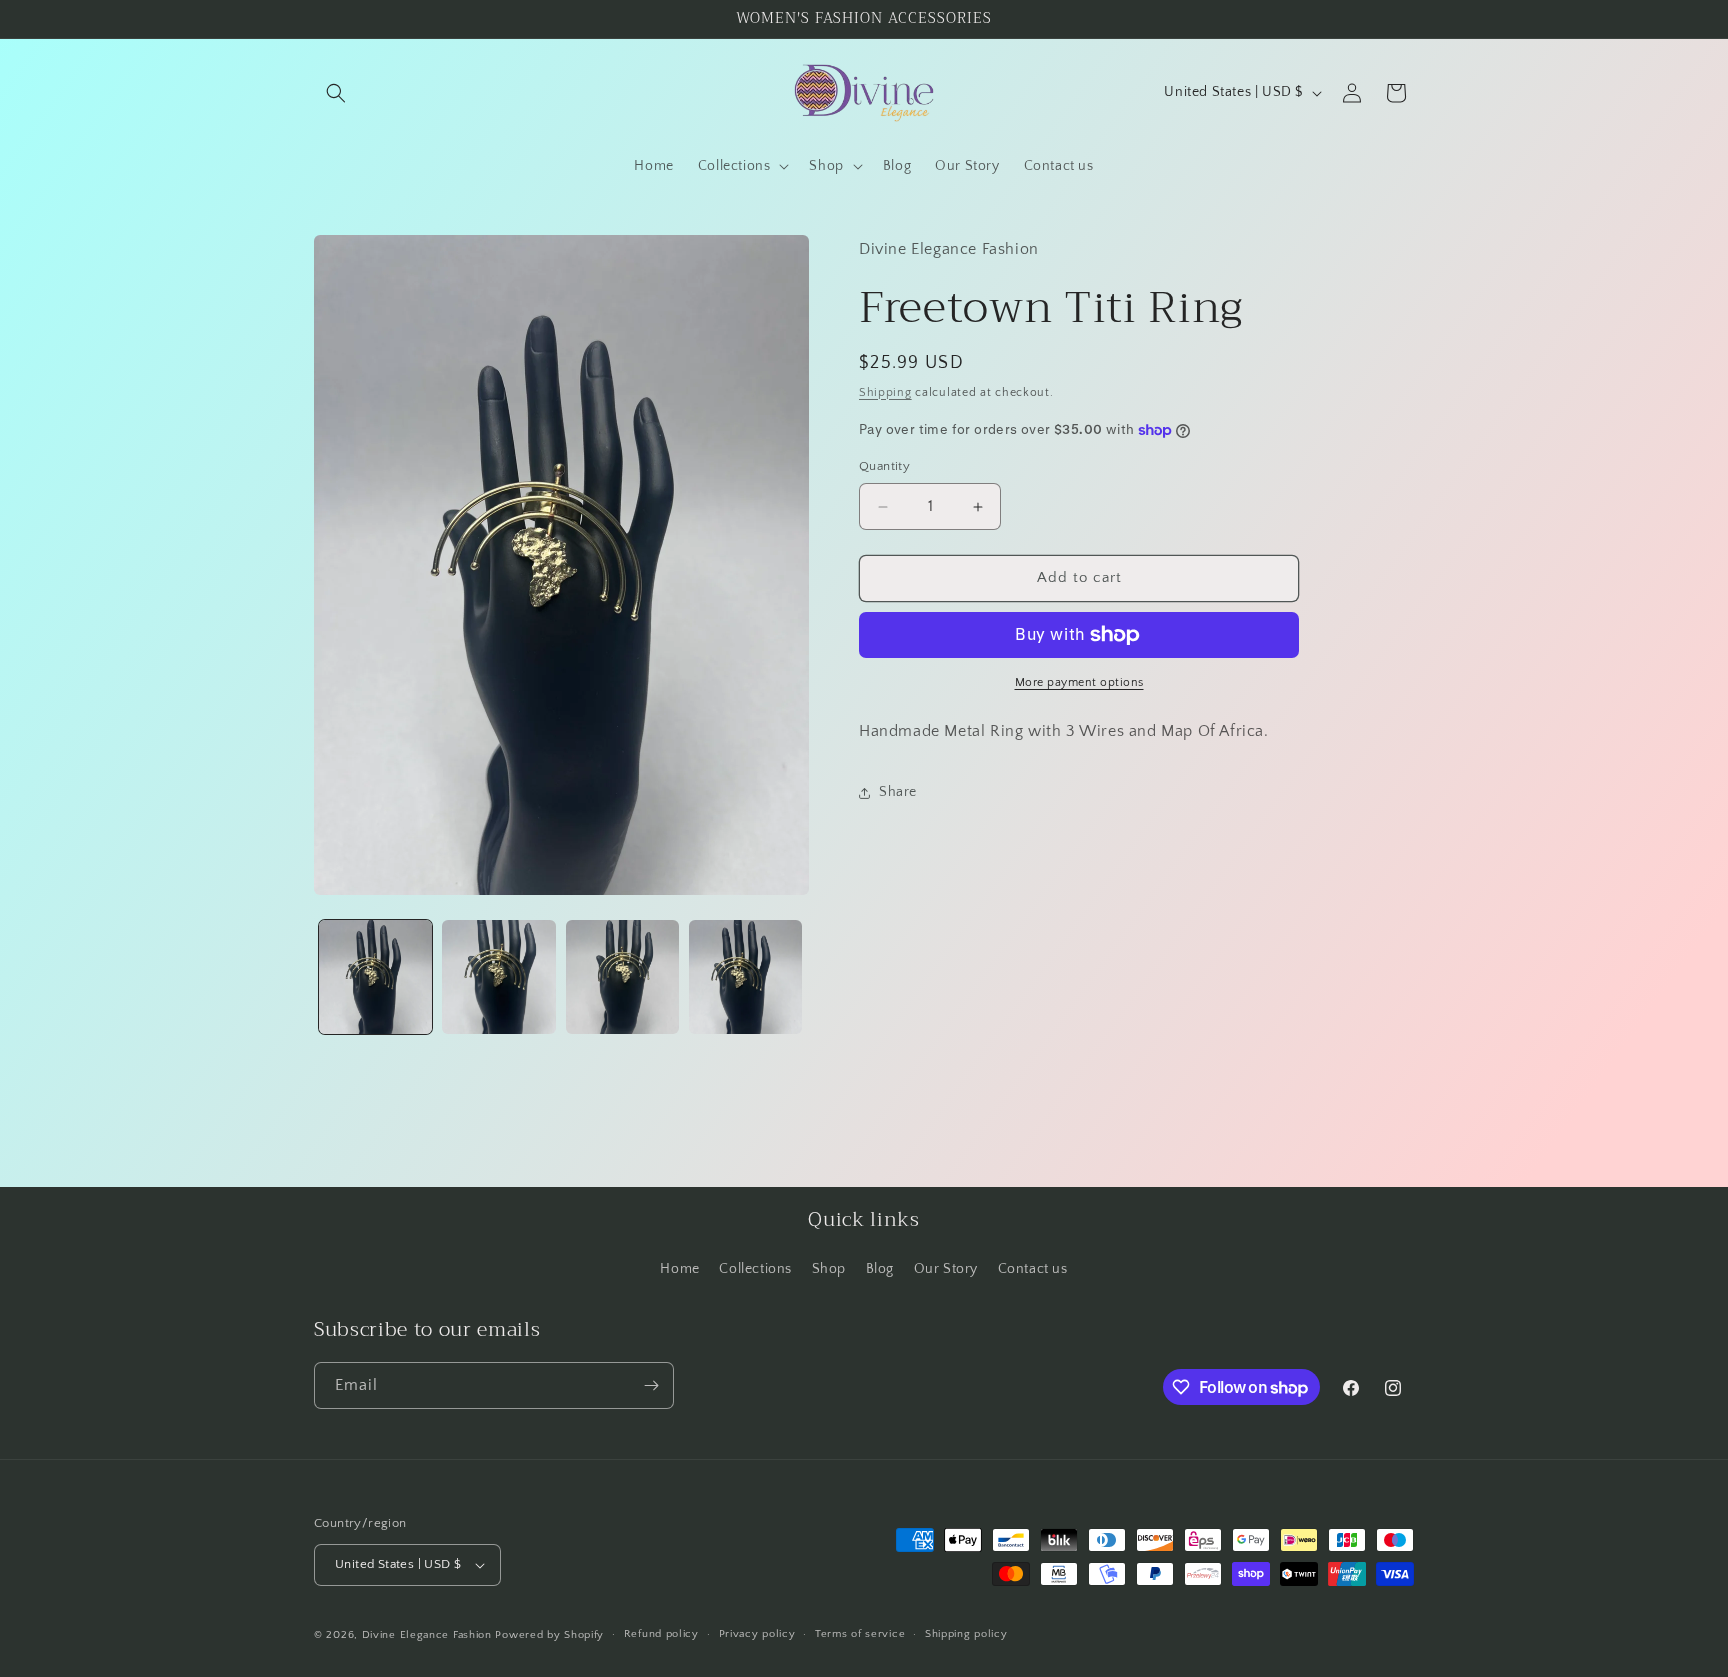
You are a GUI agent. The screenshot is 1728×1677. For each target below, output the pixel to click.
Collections (755, 1269)
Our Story (946, 1269)
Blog (880, 1269)
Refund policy (661, 1634)
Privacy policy (757, 1634)
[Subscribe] (651, 1385)
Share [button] (898, 792)
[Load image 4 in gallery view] (745, 976)
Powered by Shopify (549, 1635)
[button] (336, 93)
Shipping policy (966, 1634)
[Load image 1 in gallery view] (375, 976)
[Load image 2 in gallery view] (498, 976)
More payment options (1079, 682)
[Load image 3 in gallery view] (622, 976)
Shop (829, 1269)
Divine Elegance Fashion (429, 1635)
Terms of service (860, 1634)
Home (679, 1269)
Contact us (1033, 1269)
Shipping (885, 392)
